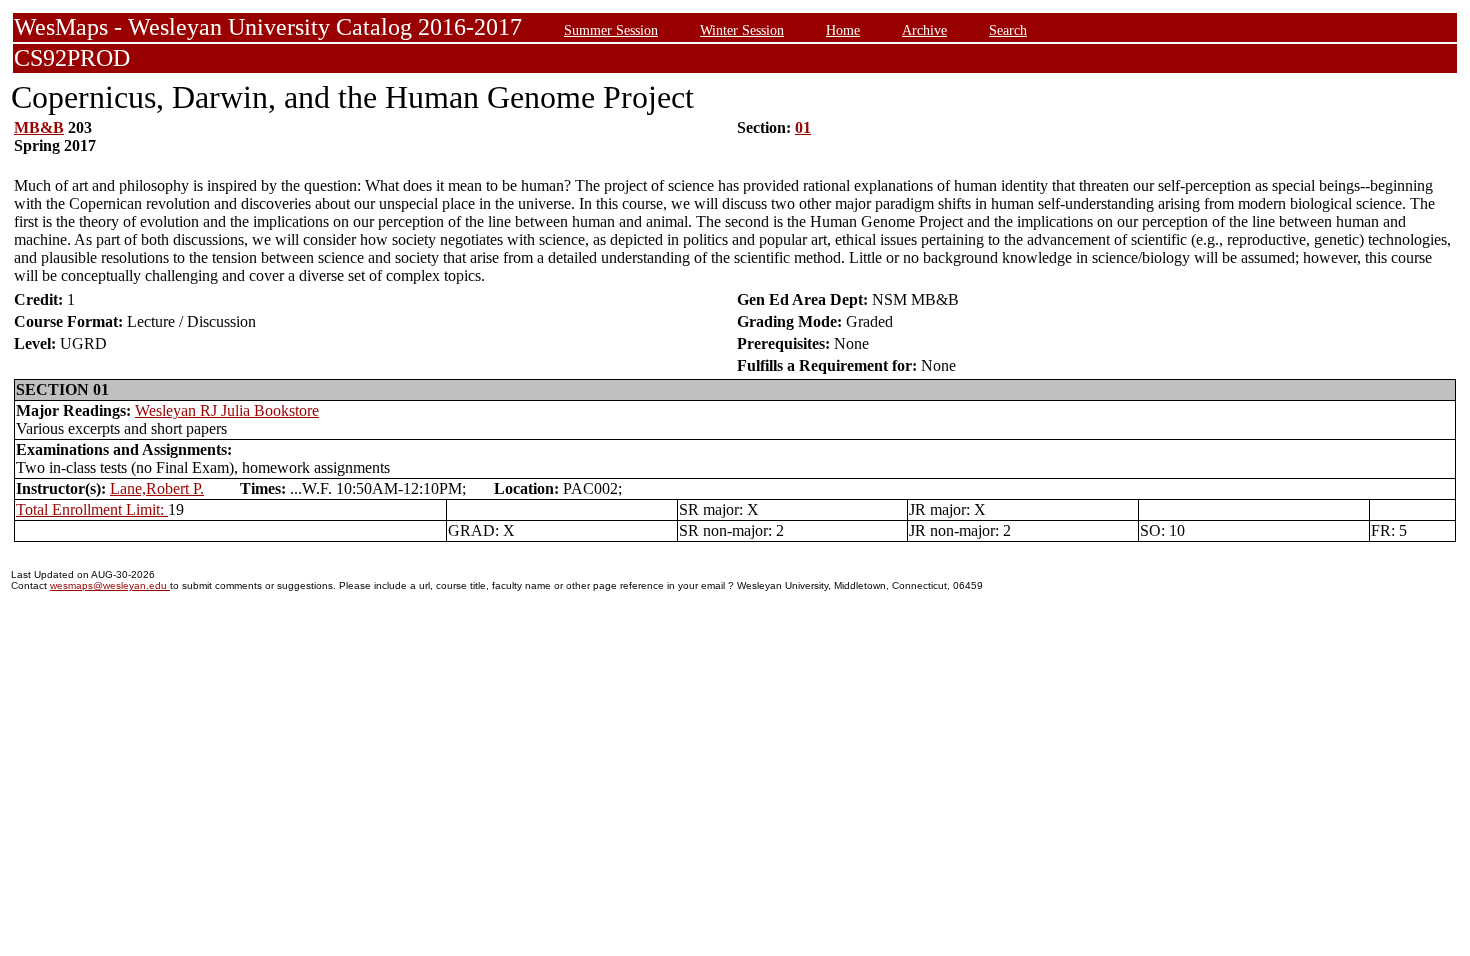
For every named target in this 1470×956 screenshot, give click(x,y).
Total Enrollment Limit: (92, 509)
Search (1008, 30)
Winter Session (742, 30)
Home (843, 30)
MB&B (39, 127)
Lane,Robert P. (157, 488)
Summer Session (611, 30)
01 (803, 127)
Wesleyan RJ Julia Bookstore (227, 410)
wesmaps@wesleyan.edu (110, 585)
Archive (924, 30)
